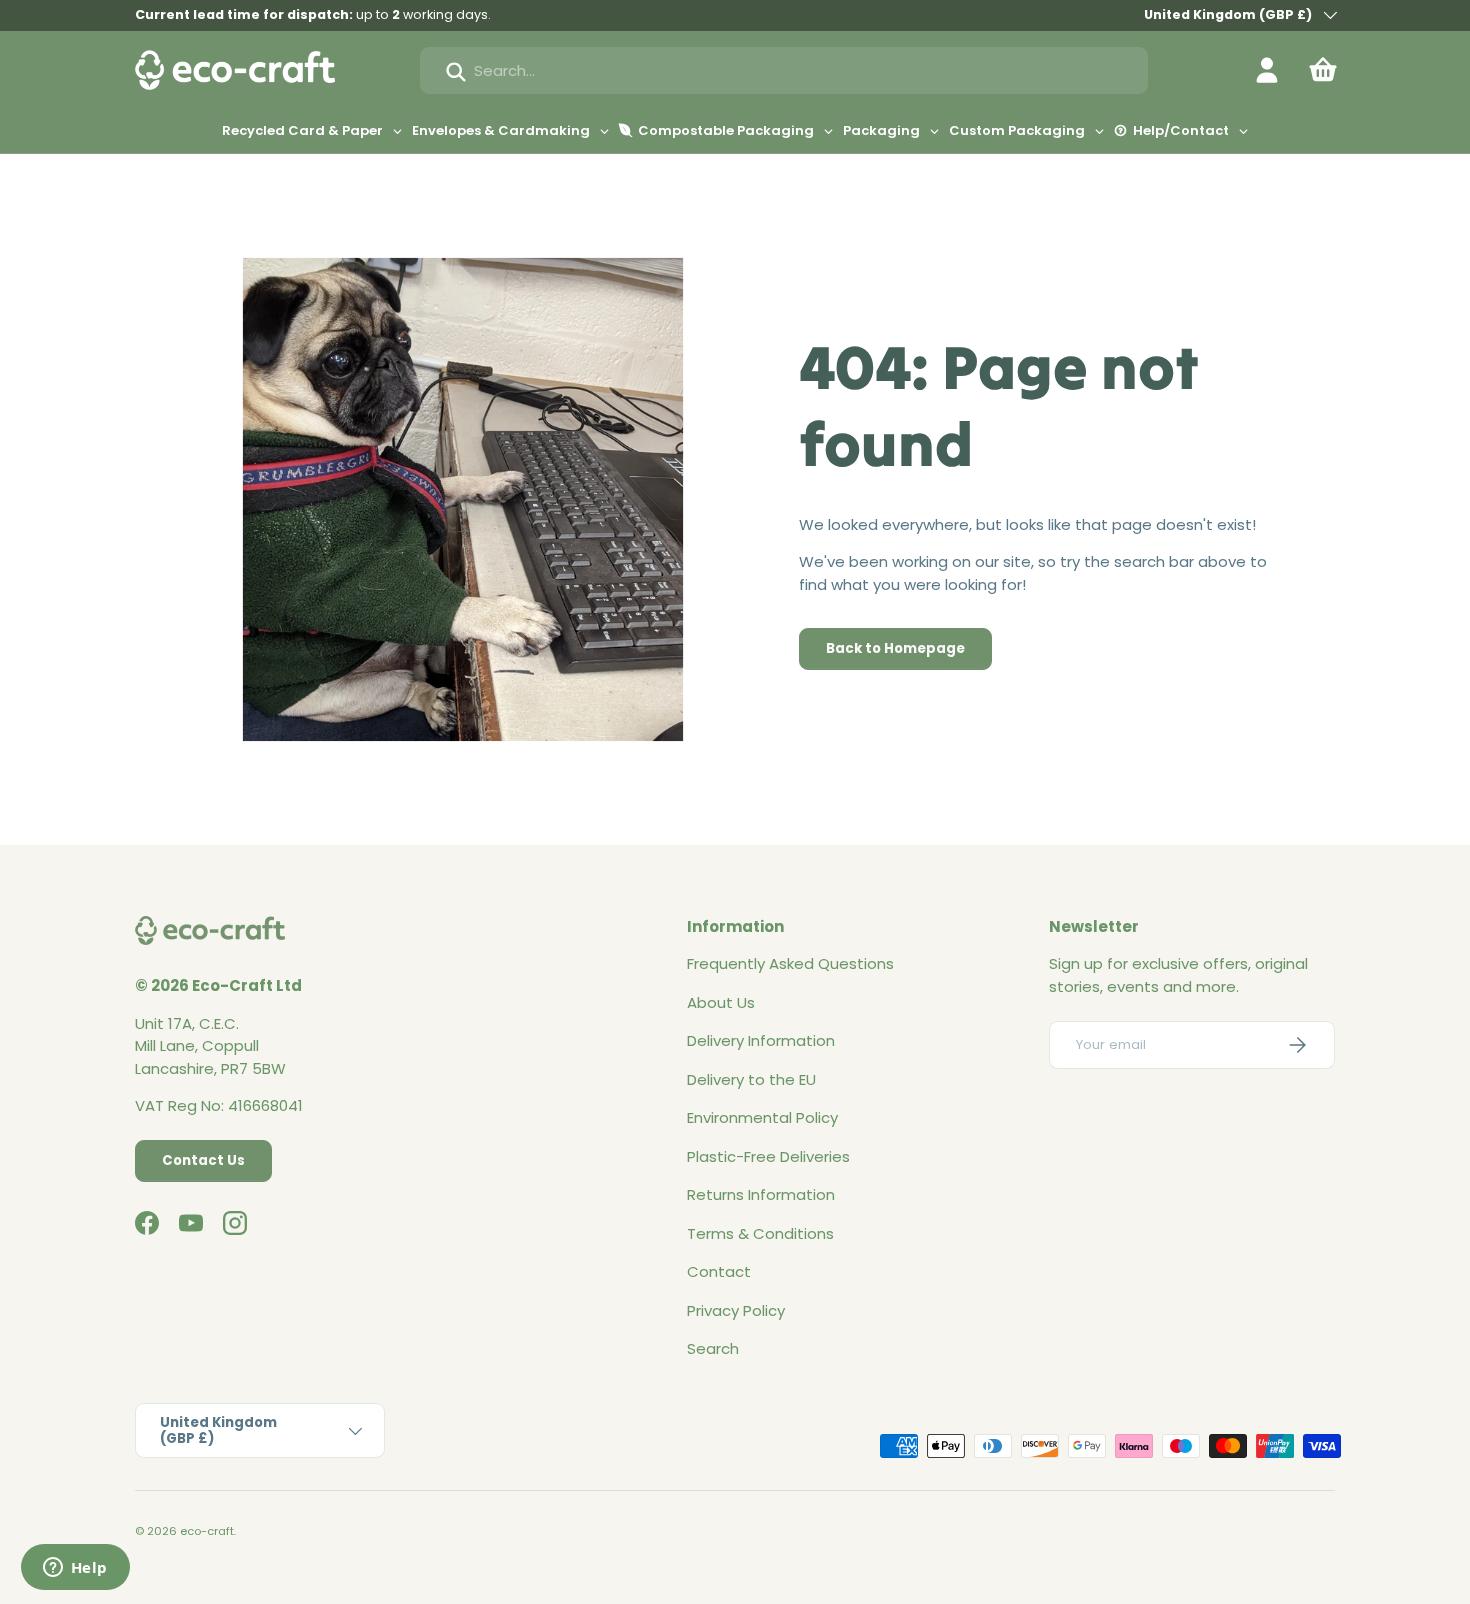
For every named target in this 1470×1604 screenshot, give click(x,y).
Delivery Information (761, 1040)
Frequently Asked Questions (790, 963)
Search (713, 1348)
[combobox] (784, 70)
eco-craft (207, 1531)
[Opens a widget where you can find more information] (75, 1569)
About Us (721, 1002)
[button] (1323, 70)
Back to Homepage (895, 648)
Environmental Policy (762, 1117)
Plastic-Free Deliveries (768, 1156)
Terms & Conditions (760, 1233)
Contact (719, 1271)
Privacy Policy (736, 1310)
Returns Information (761, 1194)
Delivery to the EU (751, 1079)
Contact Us (203, 1160)
